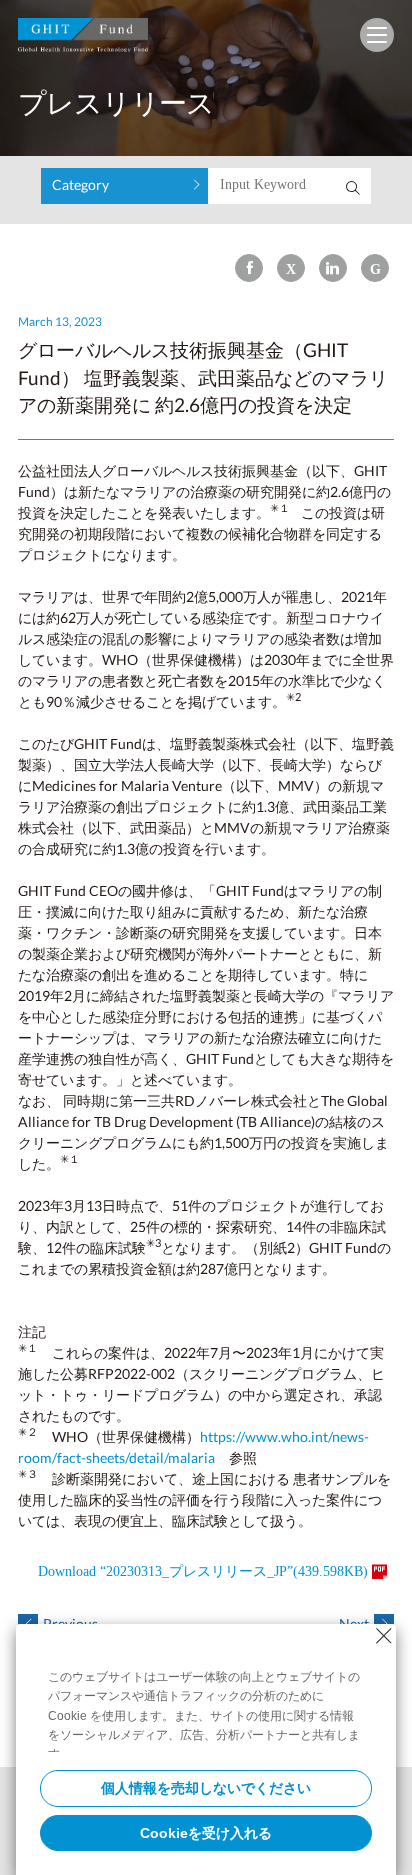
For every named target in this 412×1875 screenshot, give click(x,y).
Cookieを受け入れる (206, 1833)
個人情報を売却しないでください (206, 1788)
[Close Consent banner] (384, 1636)
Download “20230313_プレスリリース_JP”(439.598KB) (203, 1571)
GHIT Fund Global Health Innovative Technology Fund (83, 39)
